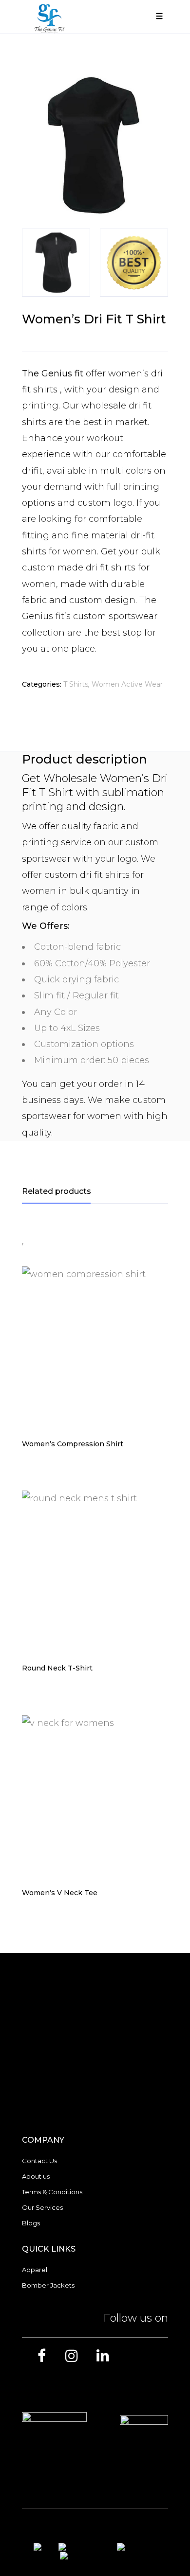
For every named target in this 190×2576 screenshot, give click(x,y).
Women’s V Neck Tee (60, 1893)
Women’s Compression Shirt (73, 1444)
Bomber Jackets (48, 2285)
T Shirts (76, 684)
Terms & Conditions (52, 2192)
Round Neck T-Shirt (57, 1668)
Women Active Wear (127, 684)
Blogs (31, 2223)
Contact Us (39, 2161)
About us (36, 2176)
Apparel (35, 2270)
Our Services (42, 2207)
